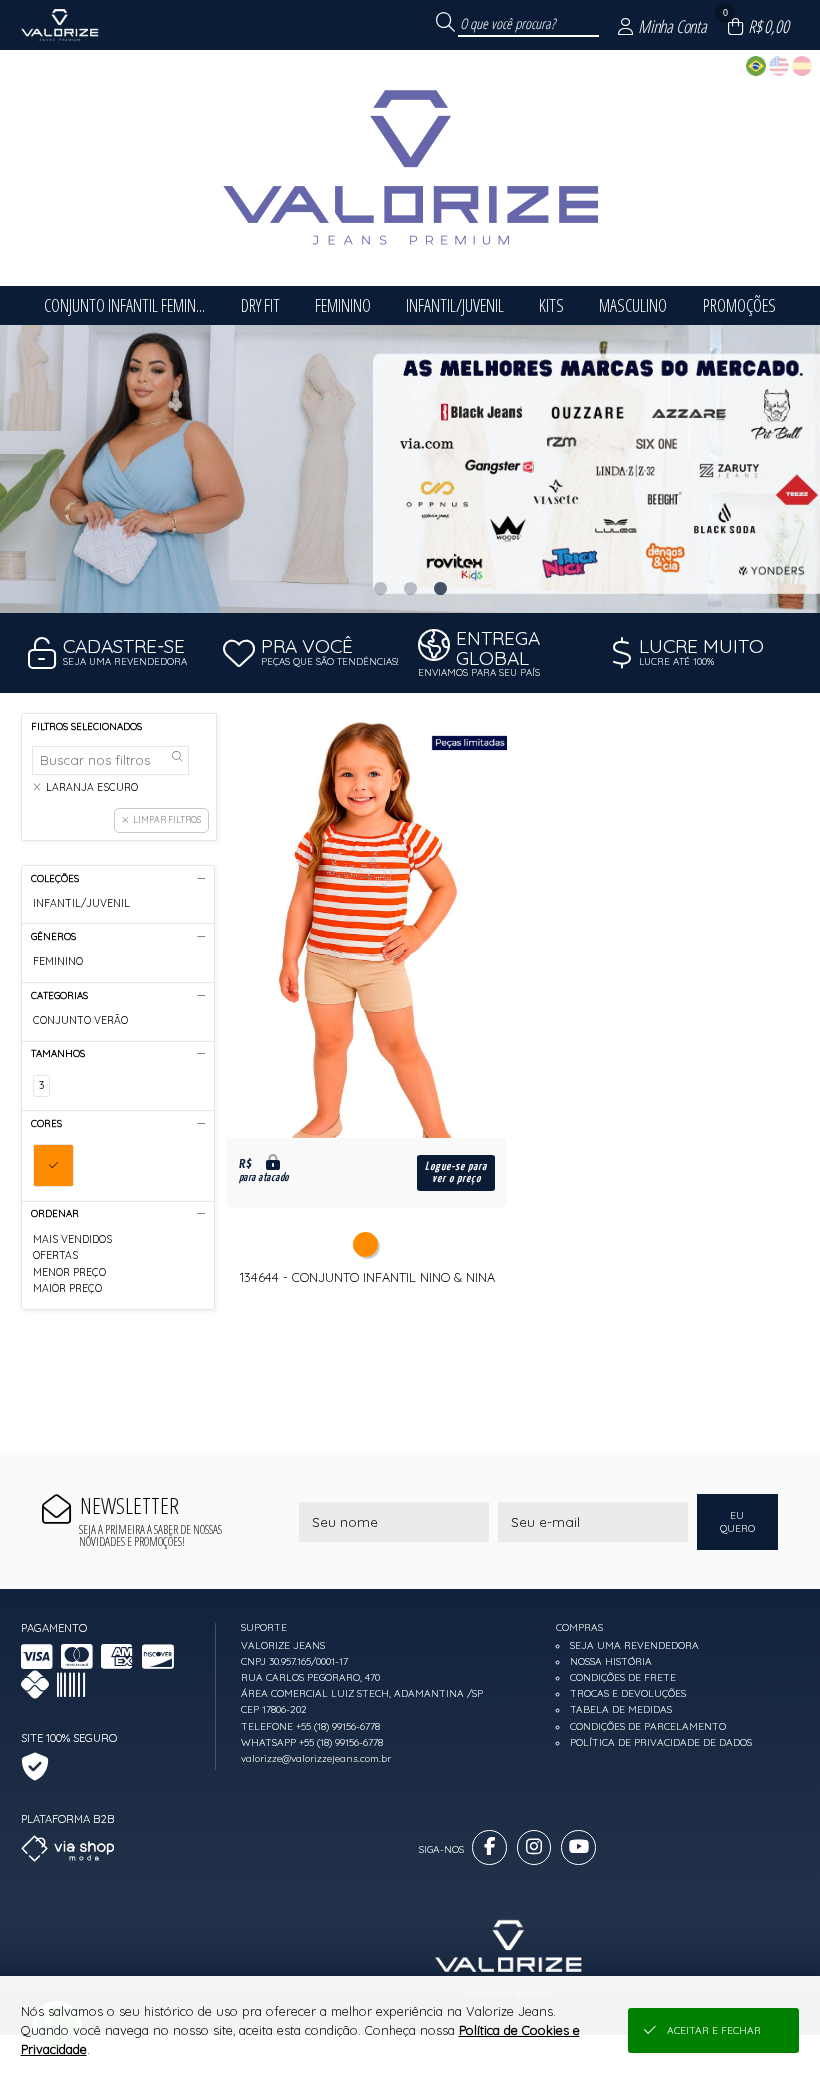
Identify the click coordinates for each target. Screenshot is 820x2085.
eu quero (737, 1522)
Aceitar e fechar (714, 2030)
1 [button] (380, 588)
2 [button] (410, 588)
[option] (410, 469)
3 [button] (440, 588)
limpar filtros (167, 819)
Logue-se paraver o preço (456, 1172)
